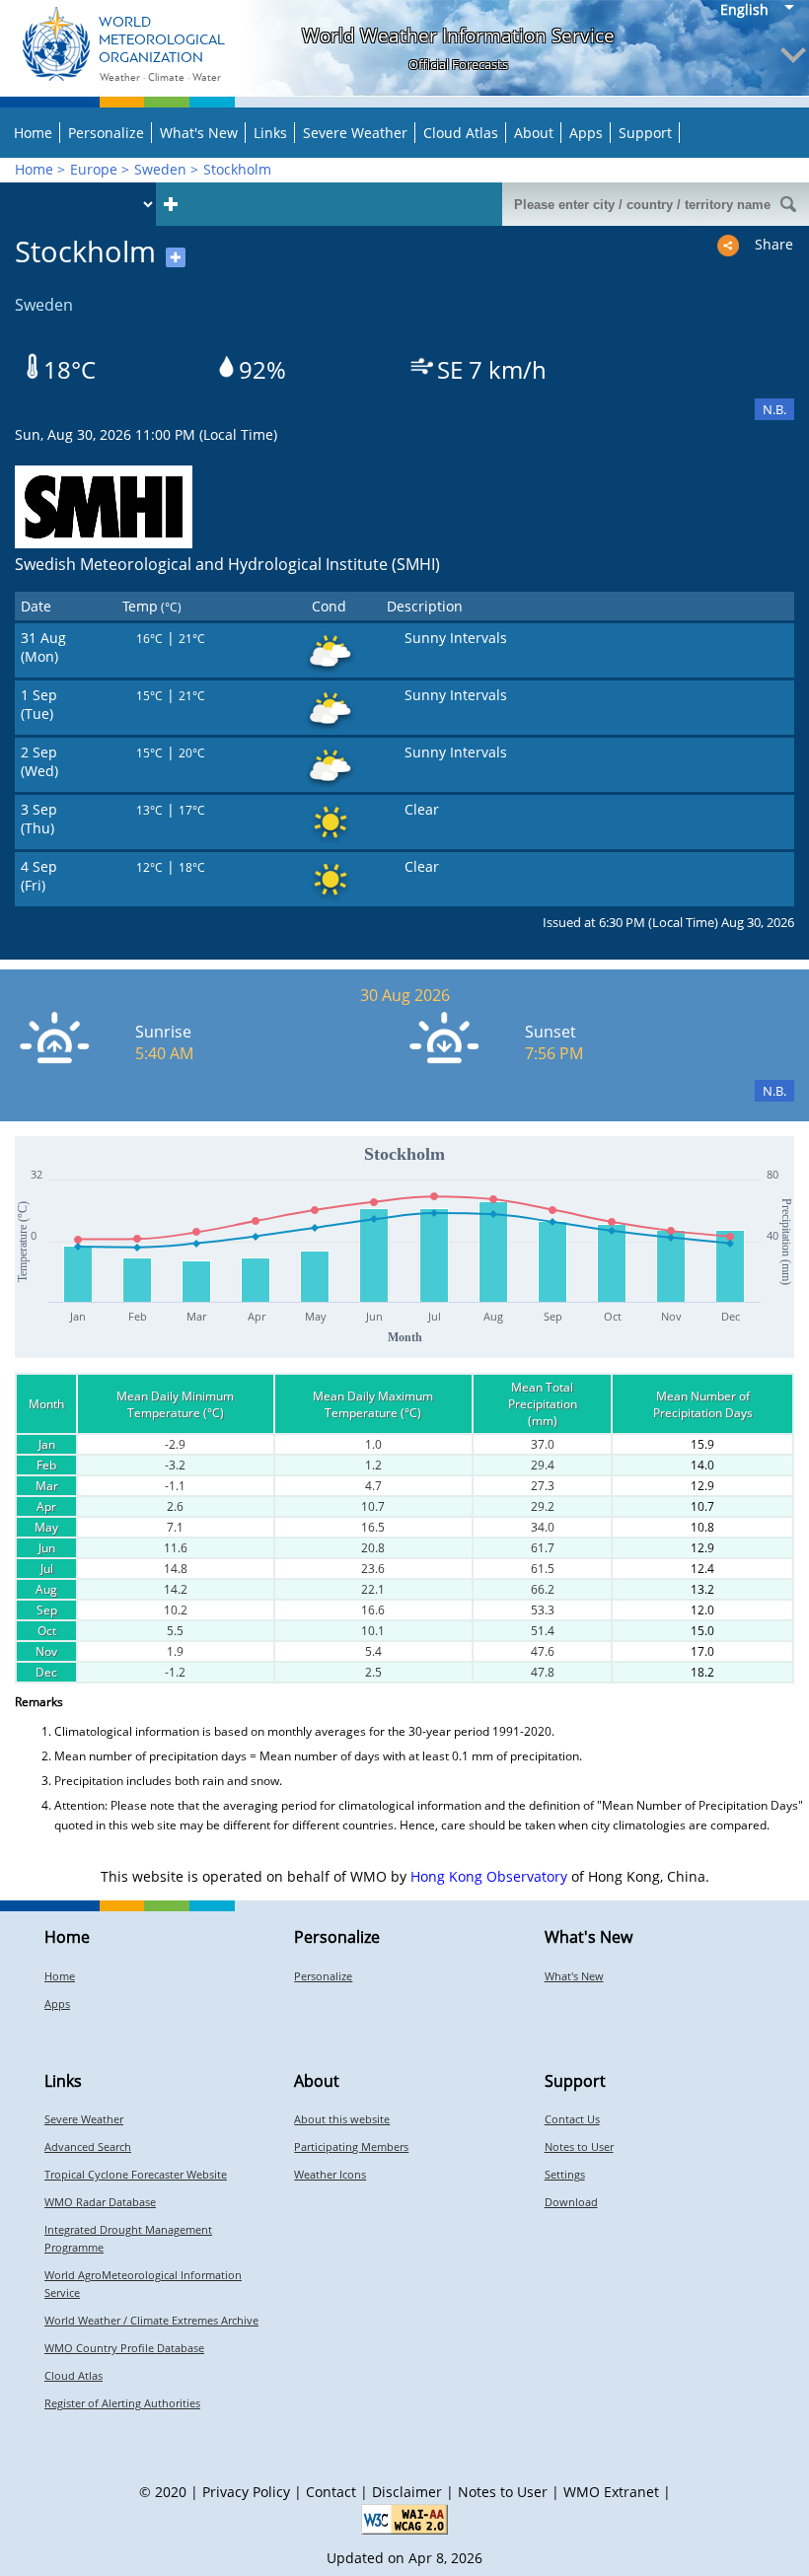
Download (571, 2202)
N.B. (774, 409)
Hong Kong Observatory (489, 1876)
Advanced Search (88, 2147)
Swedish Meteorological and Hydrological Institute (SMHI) (227, 564)
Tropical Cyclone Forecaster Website (136, 2174)
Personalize (106, 133)
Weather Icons (330, 2174)
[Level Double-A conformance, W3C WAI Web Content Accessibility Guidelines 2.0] (404, 2519)
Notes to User (579, 2147)
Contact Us (572, 2119)
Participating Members (351, 2147)
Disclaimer (407, 2492)
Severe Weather (355, 133)
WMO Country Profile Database (124, 2348)
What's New (199, 133)
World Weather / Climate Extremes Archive (151, 2320)
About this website (342, 2119)
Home (33, 133)
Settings (565, 2174)
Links (270, 133)
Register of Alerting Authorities (122, 2403)
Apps (586, 133)
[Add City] (171, 204)
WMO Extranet (611, 2492)
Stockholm (237, 169)
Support (645, 133)
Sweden (160, 169)
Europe (94, 169)
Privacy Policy (246, 2492)
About (534, 133)
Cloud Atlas (461, 133)
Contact (331, 2492)
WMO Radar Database (100, 2202)
